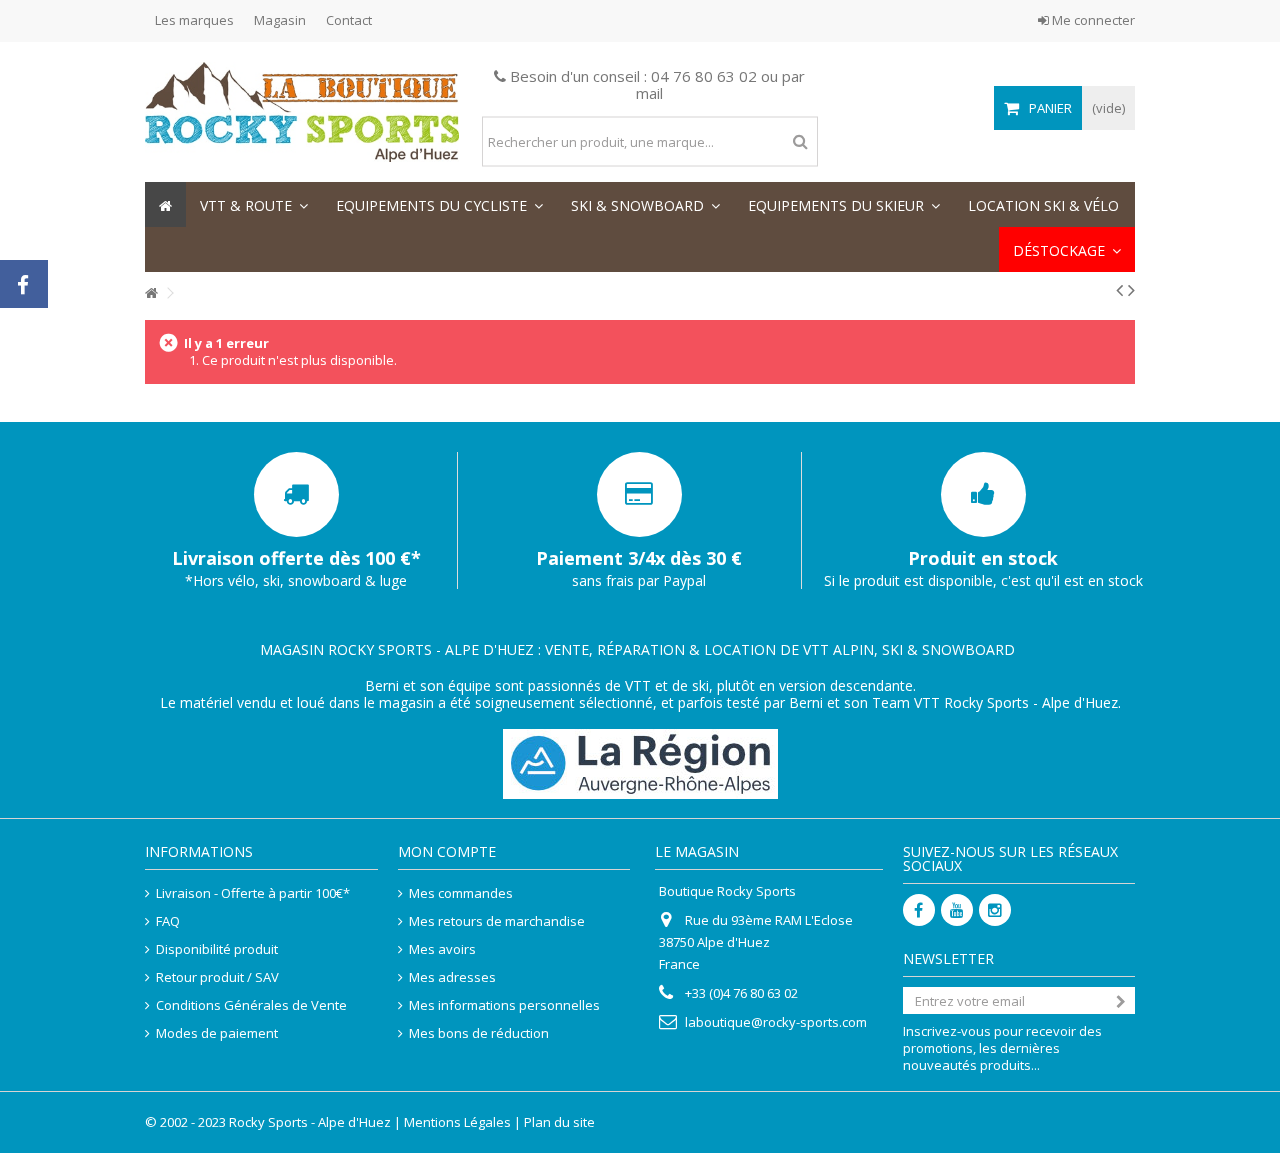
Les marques (194, 20)
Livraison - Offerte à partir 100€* (253, 893)
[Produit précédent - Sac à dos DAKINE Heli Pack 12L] (1119, 290)
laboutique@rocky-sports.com (776, 1022)
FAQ (168, 921)
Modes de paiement (217, 1033)
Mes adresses (452, 977)
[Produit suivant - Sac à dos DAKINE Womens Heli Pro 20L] (1131, 290)
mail (649, 93)
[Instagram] (995, 910)
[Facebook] (919, 910)
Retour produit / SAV (217, 977)
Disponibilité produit (217, 949)
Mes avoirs (442, 949)
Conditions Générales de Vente (251, 1005)
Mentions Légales (457, 1122)
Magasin (280, 20)
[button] (254, 204)
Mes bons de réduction (479, 1033)
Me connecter (1092, 20)
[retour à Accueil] (151, 293)
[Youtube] (957, 910)
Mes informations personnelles (504, 1005)
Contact (349, 20)
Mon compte (447, 851)
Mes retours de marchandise (497, 921)
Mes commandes (461, 893)
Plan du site (559, 1122)
